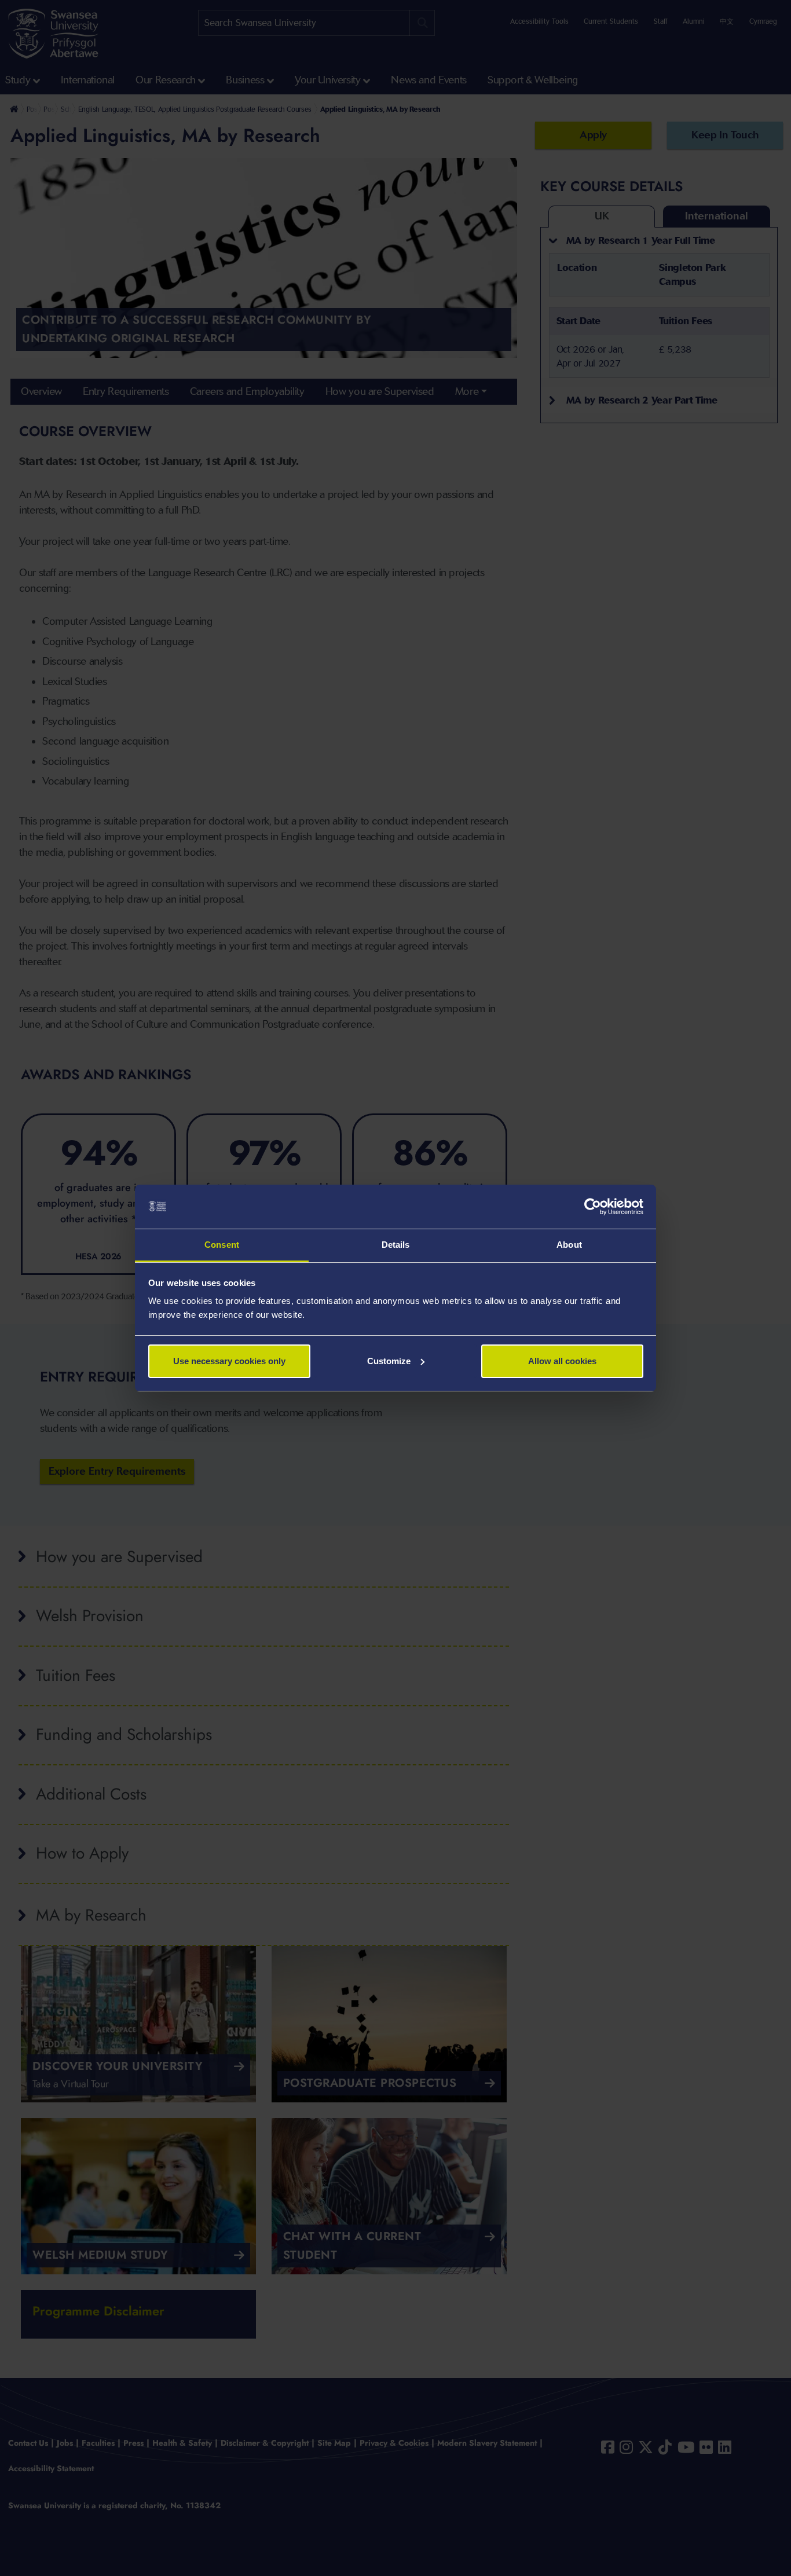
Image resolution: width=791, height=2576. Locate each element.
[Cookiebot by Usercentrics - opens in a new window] (593, 1207)
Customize (389, 1361)
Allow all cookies (562, 1361)
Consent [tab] (222, 1245)
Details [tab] (396, 1245)
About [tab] (569, 1245)
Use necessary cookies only (229, 1361)
